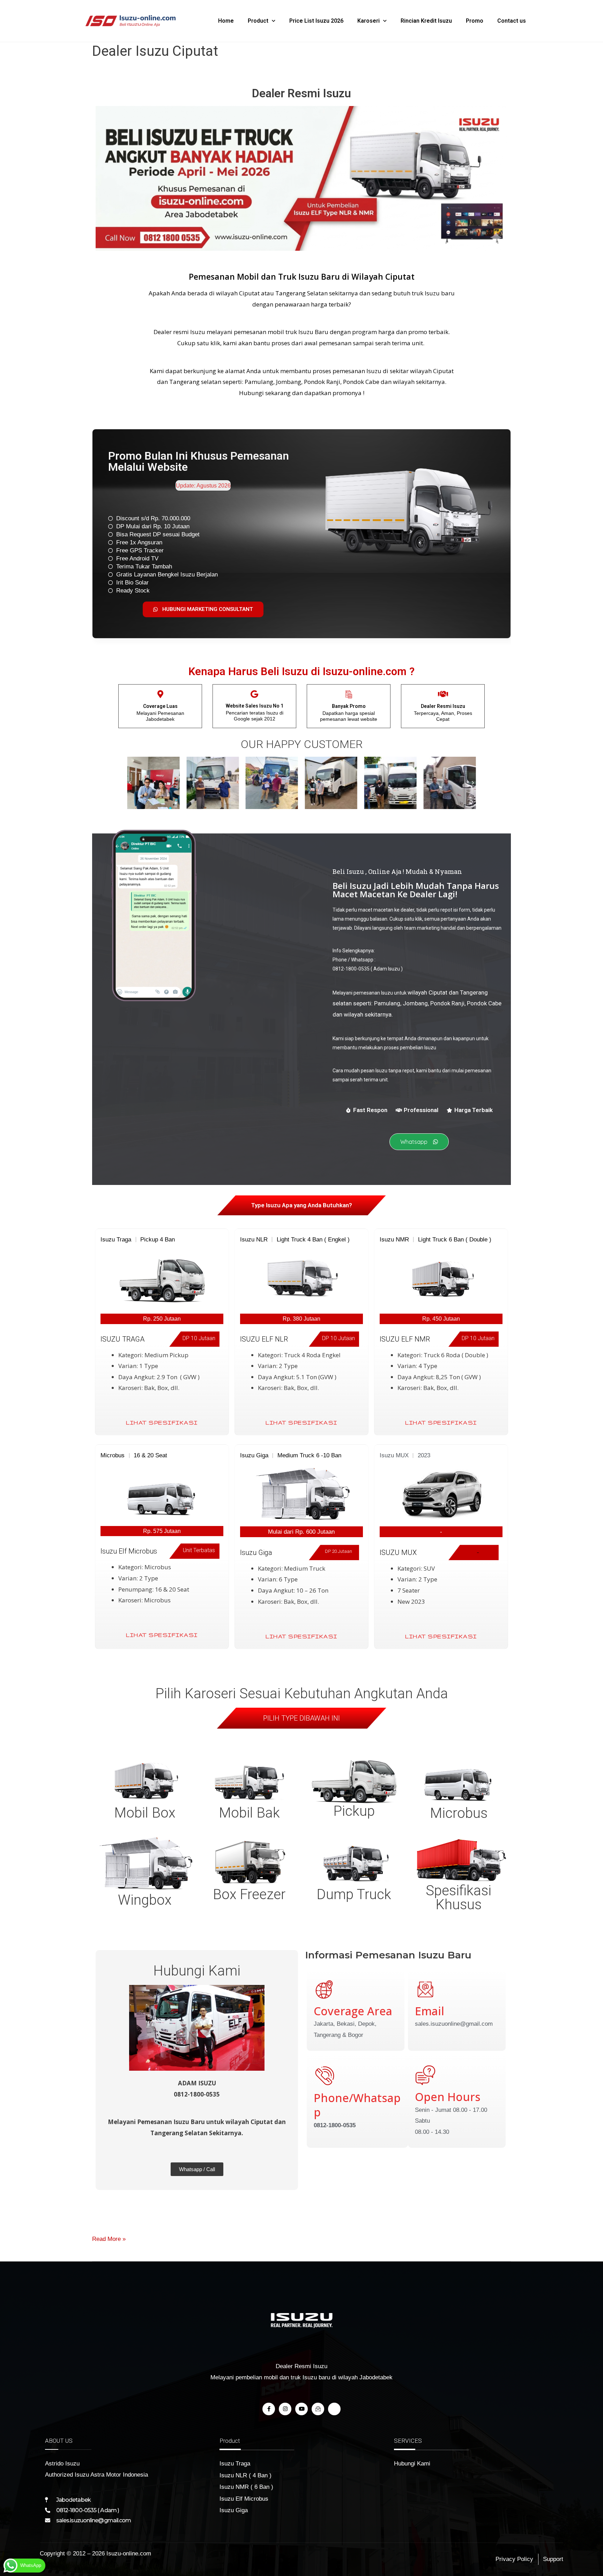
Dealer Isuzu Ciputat (155, 51)
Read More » (109, 2238)
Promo (475, 21)
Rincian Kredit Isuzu (426, 21)
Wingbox (145, 1900)
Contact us (512, 21)
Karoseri (368, 21)
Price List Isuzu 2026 (316, 21)
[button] (130, 783)
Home (226, 21)
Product (258, 21)
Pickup (354, 1811)
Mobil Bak (249, 1813)
